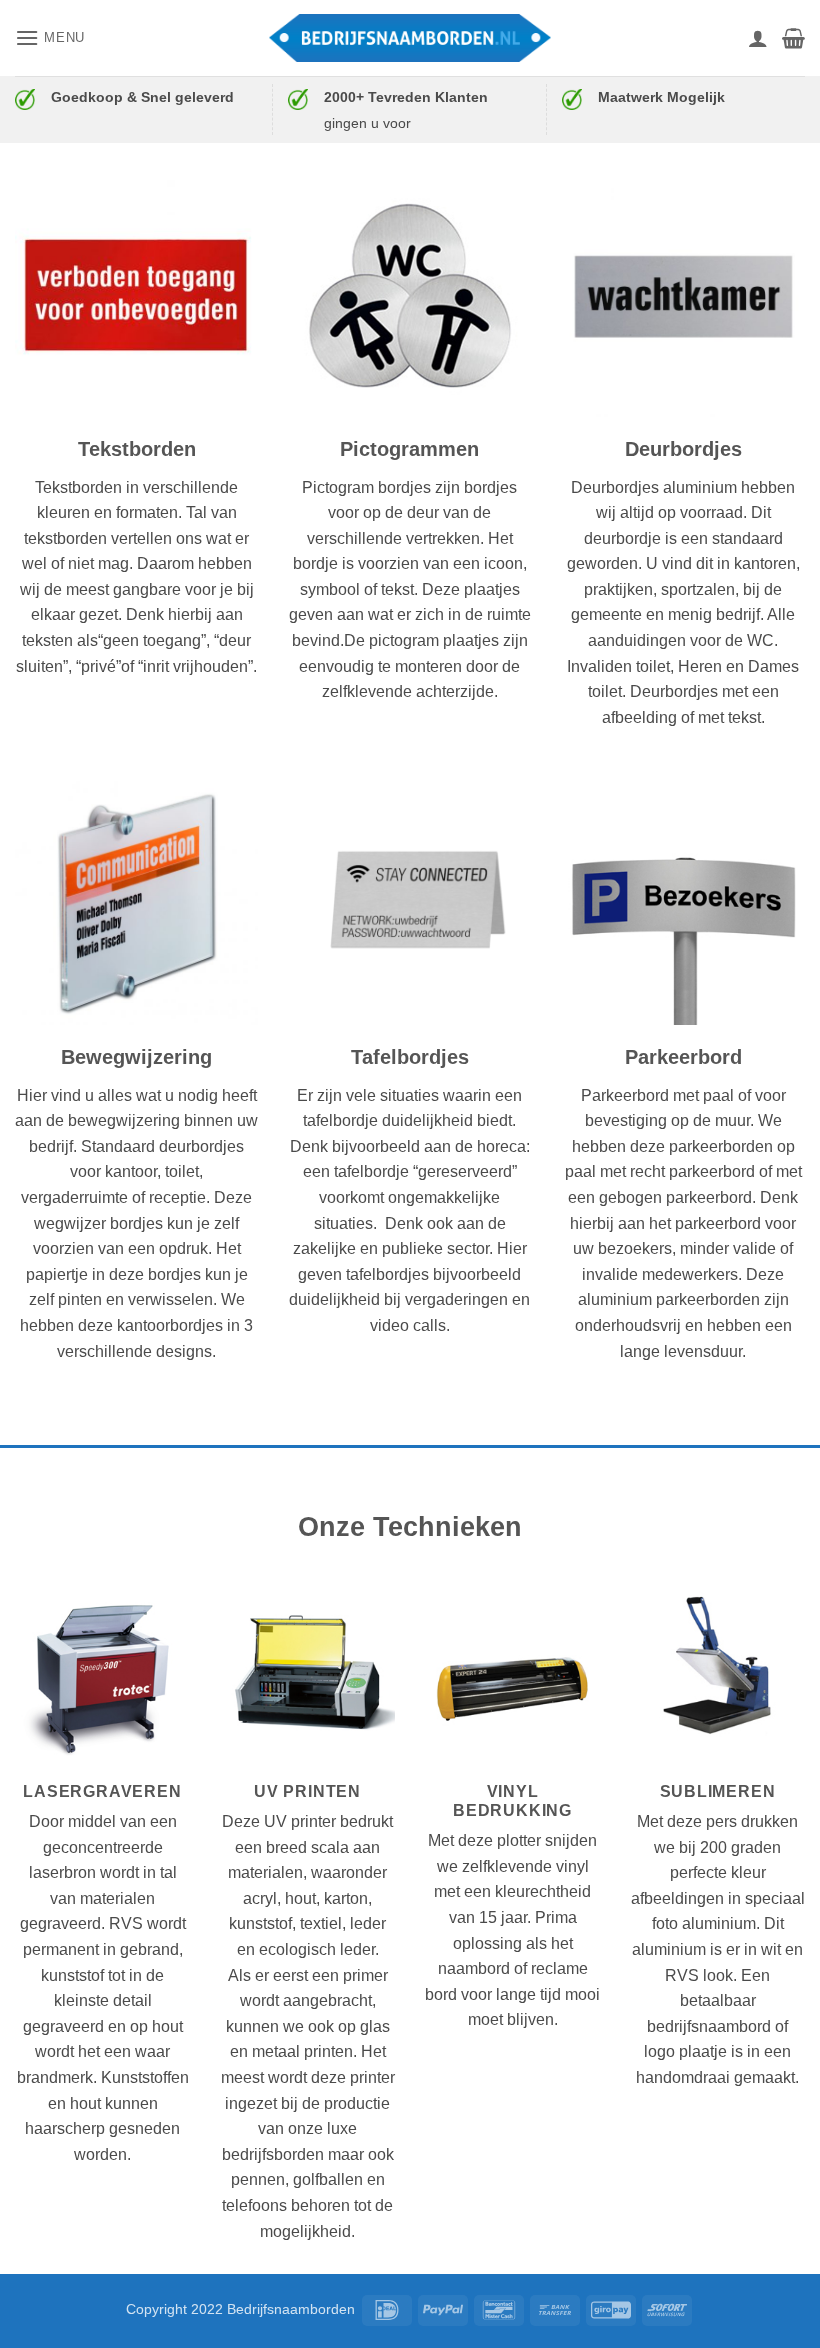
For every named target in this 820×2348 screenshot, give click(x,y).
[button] (50, 37)
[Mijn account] (758, 38)
